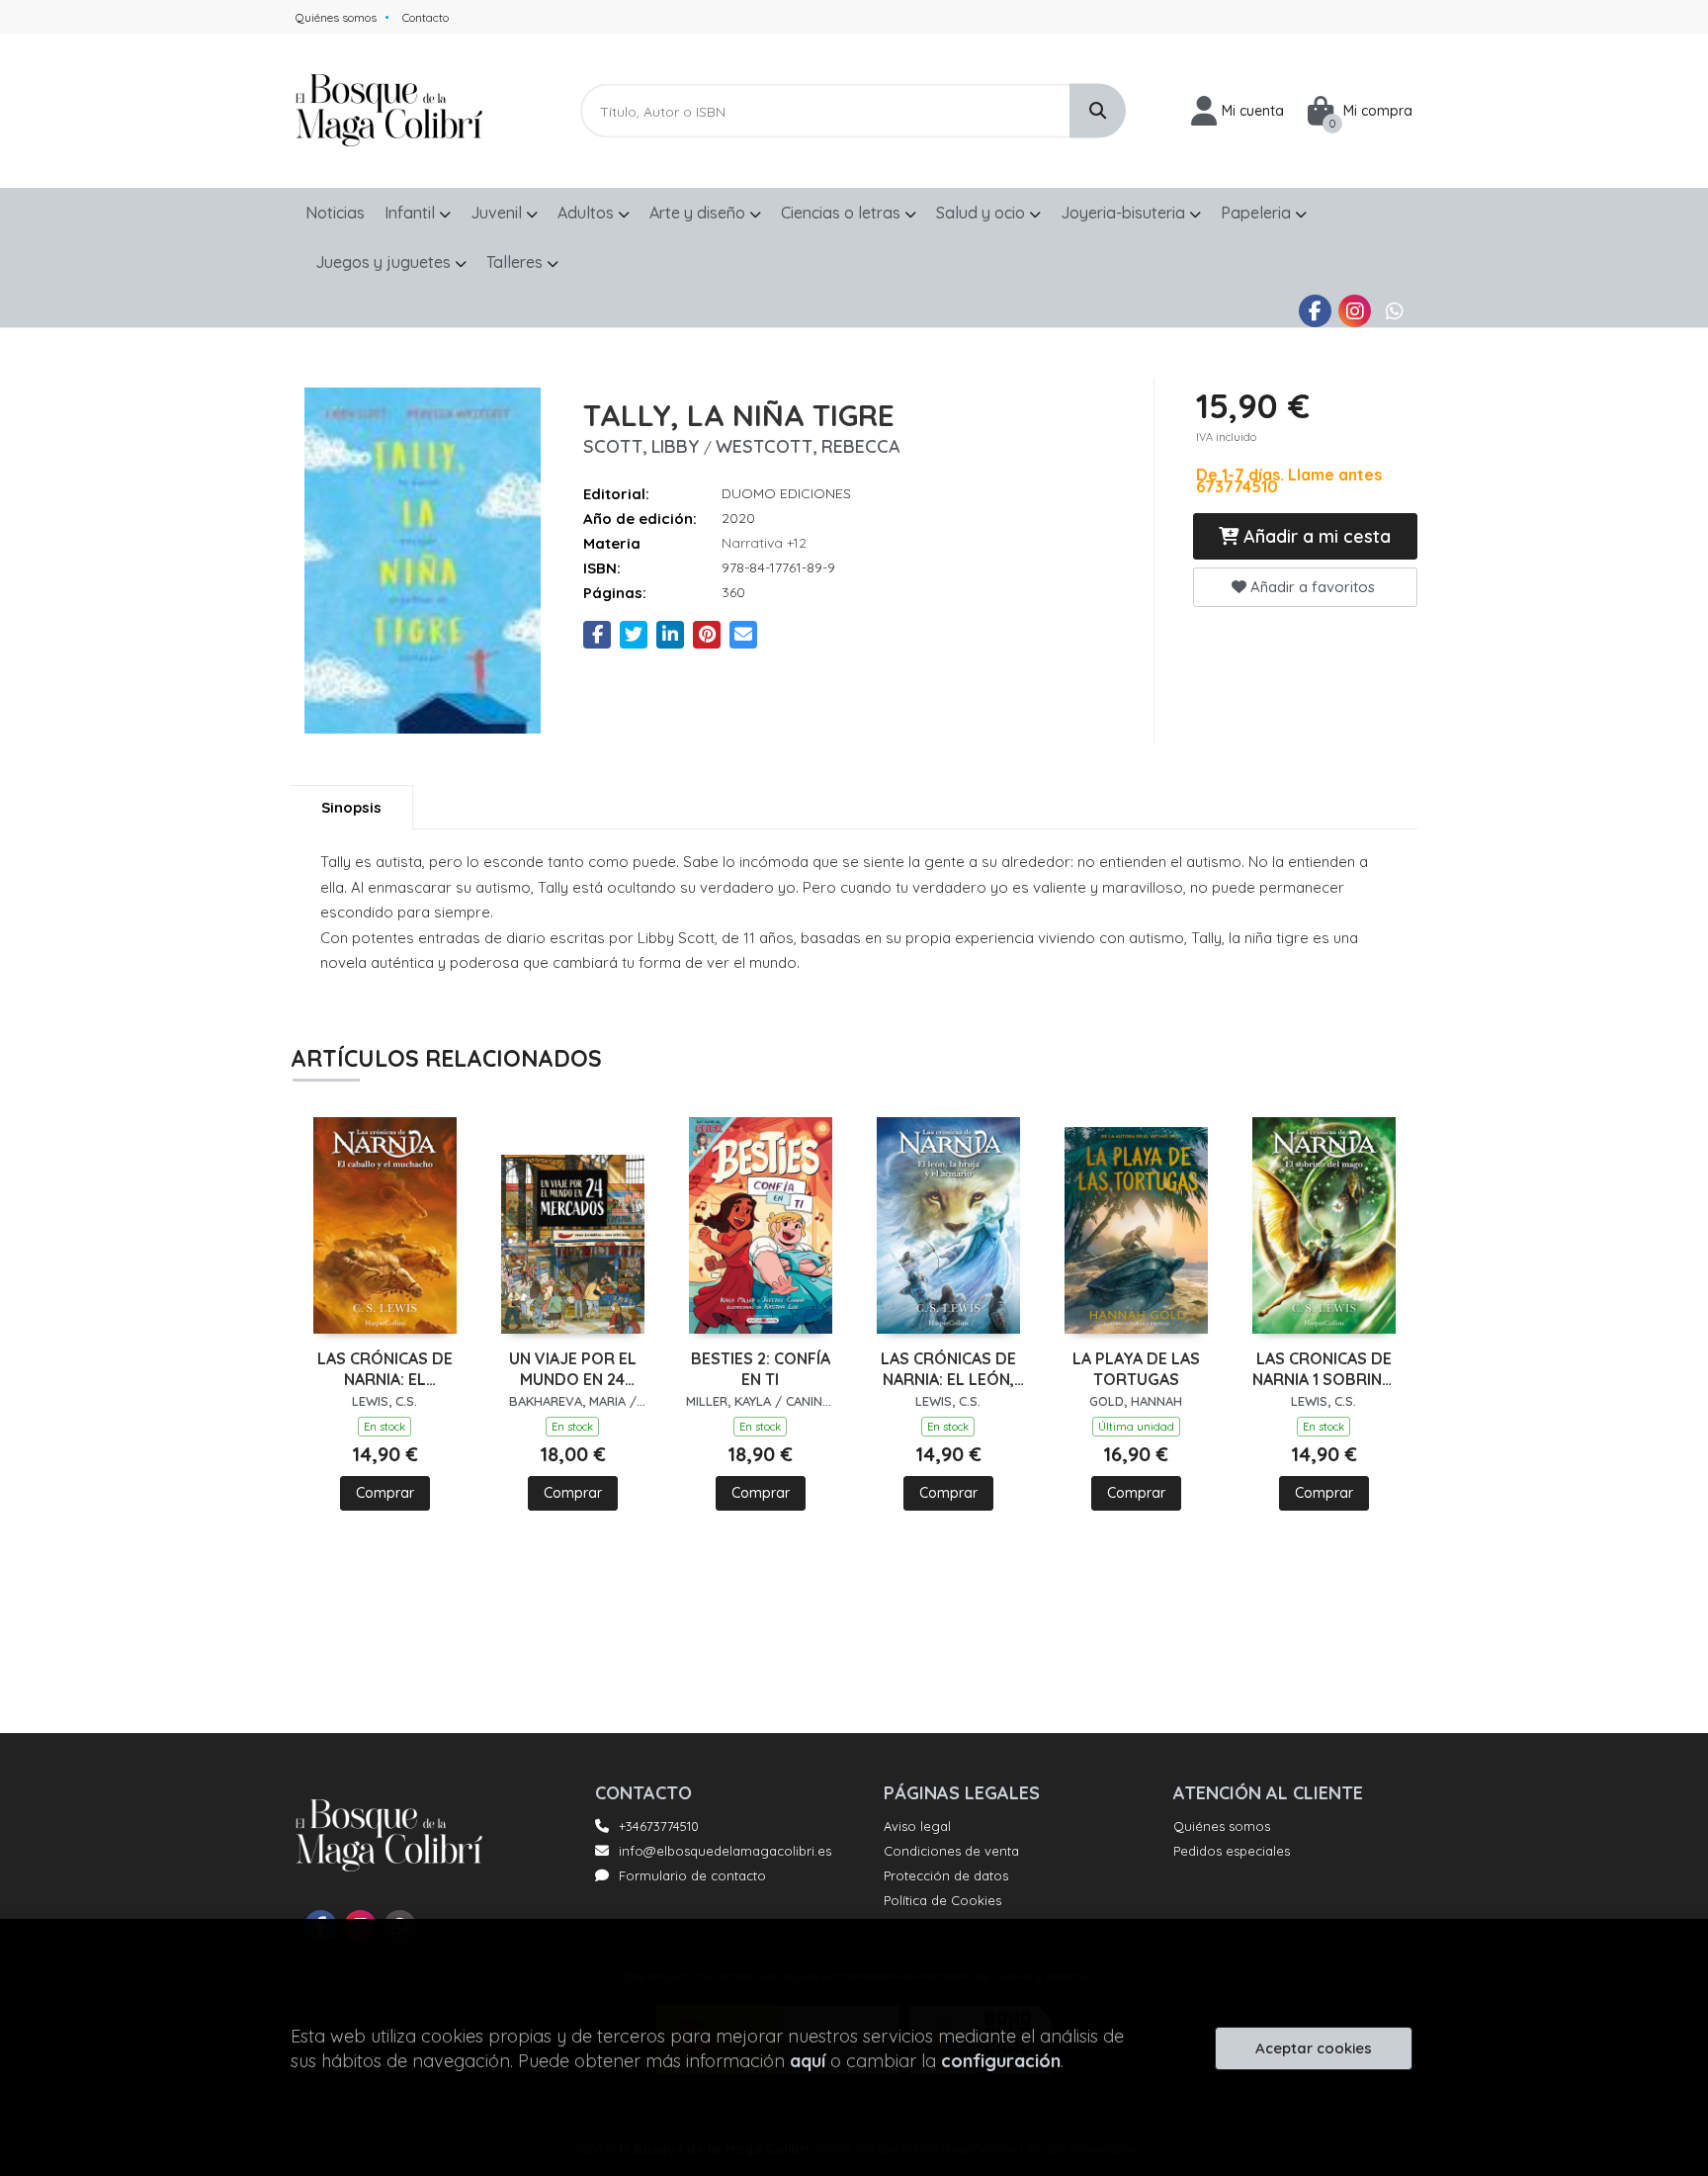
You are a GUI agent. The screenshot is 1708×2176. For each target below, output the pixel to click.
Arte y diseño (699, 213)
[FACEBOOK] (1315, 311)
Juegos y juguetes (385, 262)
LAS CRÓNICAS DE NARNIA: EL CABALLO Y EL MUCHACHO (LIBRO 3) (384, 1369)
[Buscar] (1098, 111)
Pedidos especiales (1232, 1851)
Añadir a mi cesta (1315, 536)
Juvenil (498, 213)
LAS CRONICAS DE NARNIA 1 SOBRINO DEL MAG (1324, 1369)
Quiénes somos (336, 17)
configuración (1001, 2061)
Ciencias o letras (843, 213)
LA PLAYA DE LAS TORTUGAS (1136, 1369)
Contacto (426, 17)
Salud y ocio (982, 213)
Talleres (516, 262)
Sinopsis (351, 807)
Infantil (412, 213)
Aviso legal (917, 1826)
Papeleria (1258, 213)
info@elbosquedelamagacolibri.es (725, 1851)
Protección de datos (946, 1875)
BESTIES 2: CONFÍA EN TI (761, 1369)
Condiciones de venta (951, 1851)
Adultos (588, 213)
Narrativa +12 (764, 543)
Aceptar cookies (1314, 2048)
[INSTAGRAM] (1355, 311)
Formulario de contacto (692, 1875)
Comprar (385, 1493)
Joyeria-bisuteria (1125, 213)
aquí (808, 2061)
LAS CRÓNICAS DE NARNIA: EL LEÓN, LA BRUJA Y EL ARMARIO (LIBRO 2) (948, 1369)
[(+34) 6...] (1394, 311)
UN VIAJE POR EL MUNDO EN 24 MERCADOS (573, 1369)
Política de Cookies (942, 1900)
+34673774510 (659, 1826)
